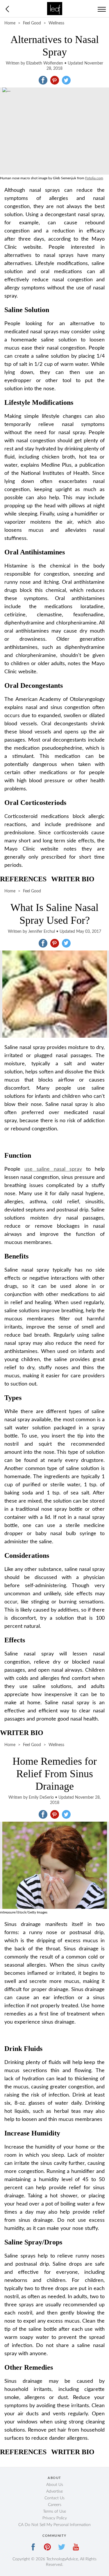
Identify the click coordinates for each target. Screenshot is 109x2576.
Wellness (56, 23)
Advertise (54, 2491)
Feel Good (32, 23)
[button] (43, 80)
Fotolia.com (94, 178)
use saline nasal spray (53, 1169)
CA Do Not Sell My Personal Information (54, 2525)
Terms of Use (54, 2511)
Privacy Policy (55, 2518)
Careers (55, 2505)
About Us (55, 2485)
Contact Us (54, 2498)
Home (10, 23)
